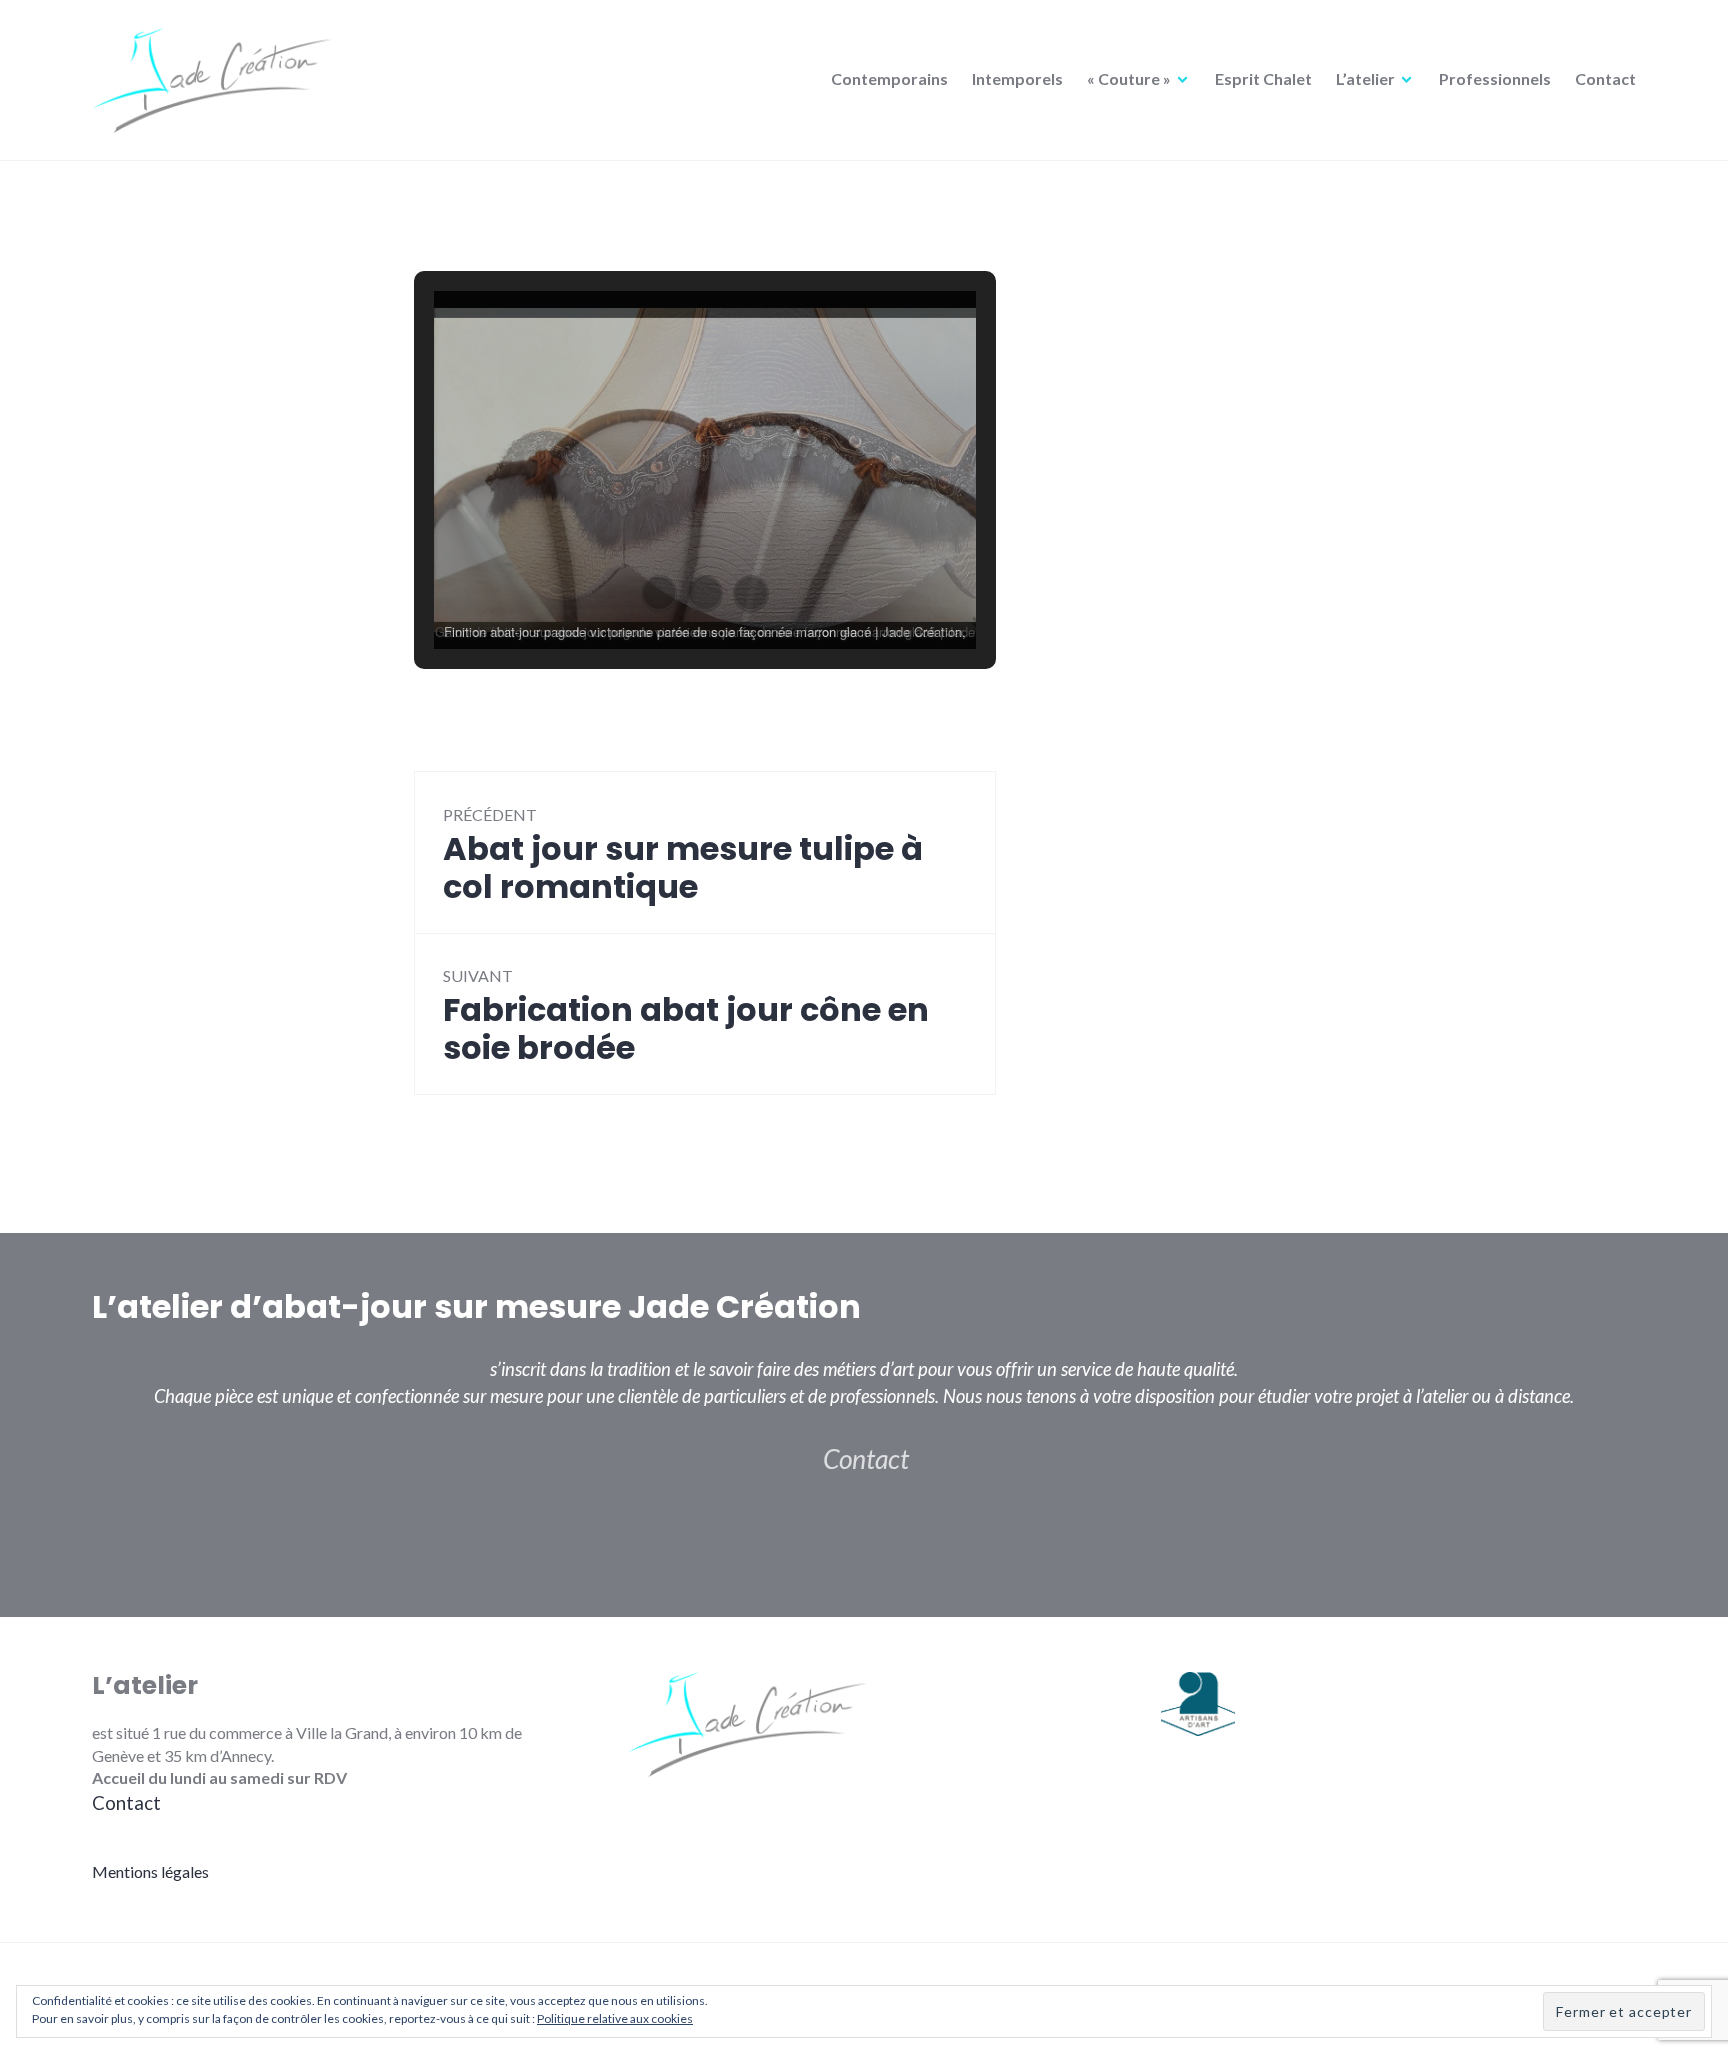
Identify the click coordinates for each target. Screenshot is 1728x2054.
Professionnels (1495, 78)
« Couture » (1129, 78)
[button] (659, 593)
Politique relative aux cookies (615, 2018)
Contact (1605, 78)
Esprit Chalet (1263, 78)
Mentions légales (150, 1871)
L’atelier (1365, 78)
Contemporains (889, 78)
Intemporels (1017, 78)
